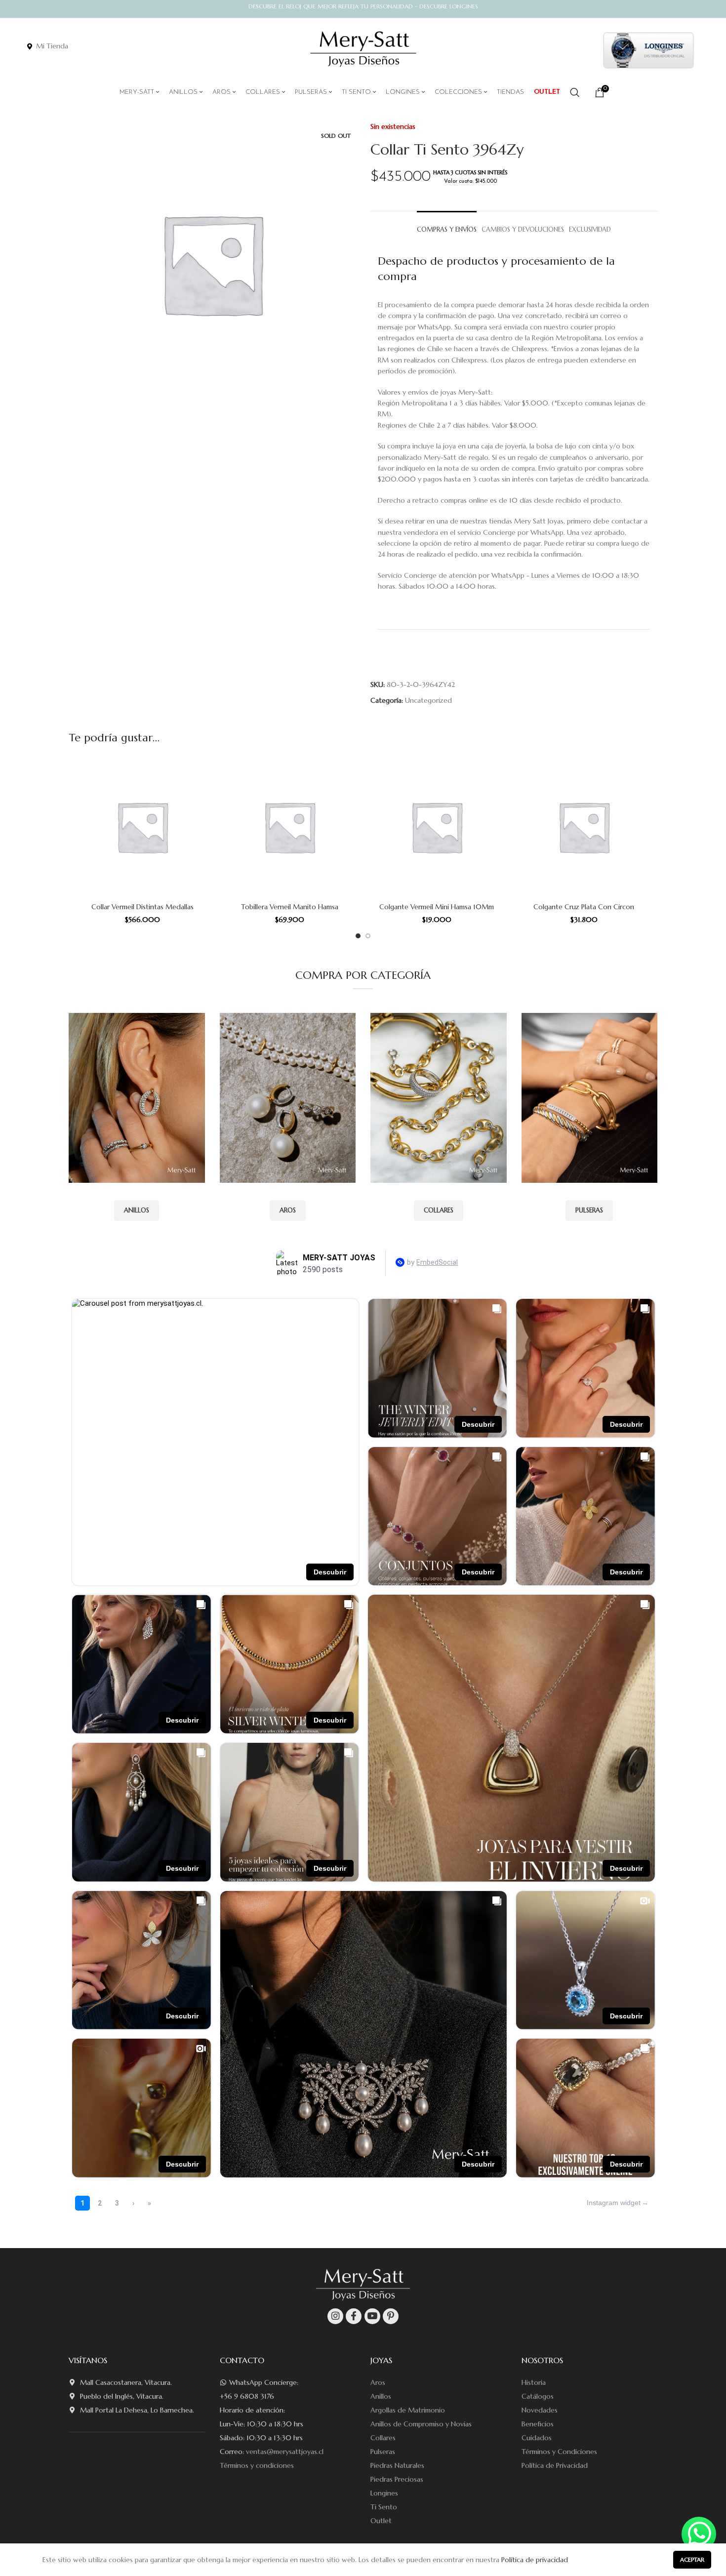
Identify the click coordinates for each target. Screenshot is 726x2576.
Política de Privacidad (555, 2465)
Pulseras (383, 2452)
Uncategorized (428, 700)
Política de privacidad (535, 2560)
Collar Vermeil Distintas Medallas (142, 907)
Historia (534, 2382)
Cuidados (537, 2438)
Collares (383, 2438)
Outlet (381, 2521)
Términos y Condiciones (559, 2452)
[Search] (575, 92)
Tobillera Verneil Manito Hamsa (290, 907)
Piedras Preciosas (397, 2479)
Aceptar (692, 2559)
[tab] (447, 225)
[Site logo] (363, 49)
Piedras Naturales (397, 2465)
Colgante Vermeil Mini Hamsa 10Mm (437, 907)
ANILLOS (137, 1210)
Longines (384, 2493)
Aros (378, 2382)
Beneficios (538, 2424)
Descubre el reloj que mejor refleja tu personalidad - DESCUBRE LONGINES (363, 6)
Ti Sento (384, 2507)
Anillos (381, 2396)
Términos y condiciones (257, 2465)
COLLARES (439, 1210)
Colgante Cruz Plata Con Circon (584, 907)
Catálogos (538, 2396)
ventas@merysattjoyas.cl (285, 2452)
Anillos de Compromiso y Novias (421, 2424)
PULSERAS (589, 1210)
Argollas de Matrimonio (408, 2410)
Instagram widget (614, 2203)
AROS (288, 1210)
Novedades (540, 2410)
